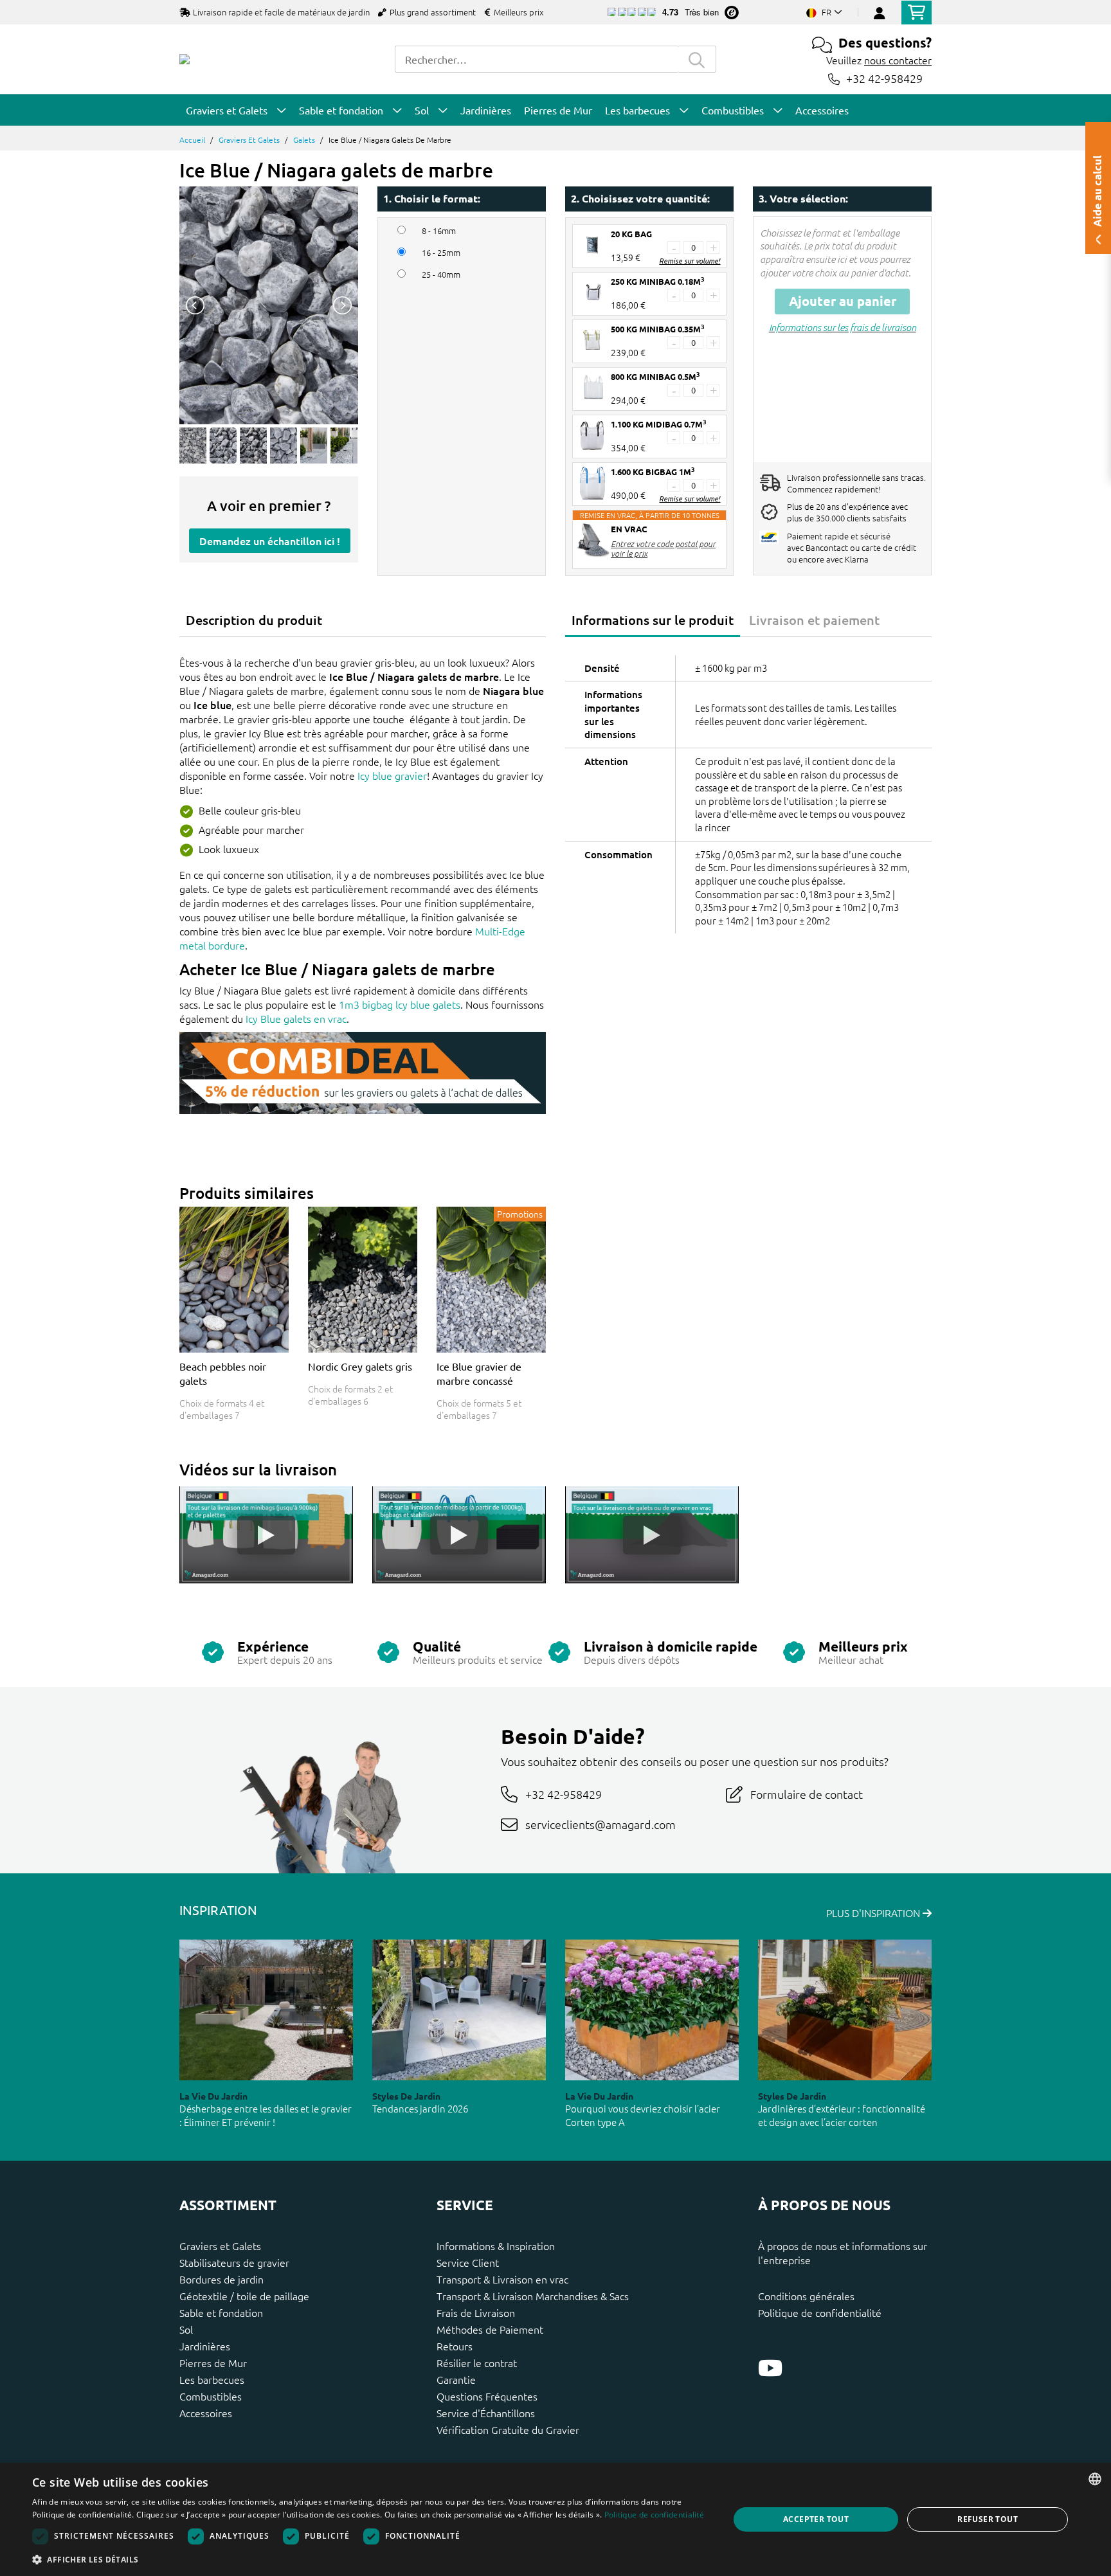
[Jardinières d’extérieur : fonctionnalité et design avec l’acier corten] (845, 2010)
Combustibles (211, 2396)
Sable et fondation (221, 2312)
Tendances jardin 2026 (420, 2108)
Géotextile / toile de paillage (244, 2296)
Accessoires (206, 2413)
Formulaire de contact (807, 1794)
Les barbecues (212, 2379)
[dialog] (555, 2519)
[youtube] (770, 2368)
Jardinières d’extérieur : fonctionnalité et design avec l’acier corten (842, 2115)
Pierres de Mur (213, 2363)
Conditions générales (806, 2296)
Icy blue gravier (392, 775)
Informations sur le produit (653, 620)
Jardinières (205, 2346)
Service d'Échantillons (486, 2413)
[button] (370, 2559)
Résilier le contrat (477, 2363)
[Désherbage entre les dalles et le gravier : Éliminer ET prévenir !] (266, 2010)
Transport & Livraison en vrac (502, 2279)
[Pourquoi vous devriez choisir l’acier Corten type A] (652, 2010)
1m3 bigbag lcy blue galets (400, 1004)
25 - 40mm (441, 275)
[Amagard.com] (185, 59)
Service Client (468, 2262)
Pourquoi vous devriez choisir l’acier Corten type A (643, 2115)
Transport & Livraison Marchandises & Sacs (533, 2296)
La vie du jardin (213, 2096)
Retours (455, 2346)
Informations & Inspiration (496, 2246)
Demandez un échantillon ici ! (270, 541)
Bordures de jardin (221, 2279)
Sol (186, 2329)
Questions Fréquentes (487, 2396)
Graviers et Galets (249, 140)
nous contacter (898, 60)
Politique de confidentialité (820, 2312)
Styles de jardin (406, 2096)
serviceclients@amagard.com (601, 1824)
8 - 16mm (439, 231)
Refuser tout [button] (988, 2519)
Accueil (192, 140)
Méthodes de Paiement (490, 2329)
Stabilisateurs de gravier (234, 2262)
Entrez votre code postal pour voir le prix (663, 548)
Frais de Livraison (476, 2312)
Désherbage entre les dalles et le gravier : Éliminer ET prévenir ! (266, 2115)
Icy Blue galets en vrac (296, 1018)
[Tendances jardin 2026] (459, 2010)
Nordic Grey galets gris (360, 1366)
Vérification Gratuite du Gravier (508, 2429)
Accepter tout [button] (816, 2519)
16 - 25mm (441, 253)
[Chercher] (697, 59)
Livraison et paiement (814, 620)
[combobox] (536, 59)
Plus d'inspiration (874, 1913)
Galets (304, 140)
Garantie (456, 2379)
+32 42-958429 (884, 79)
